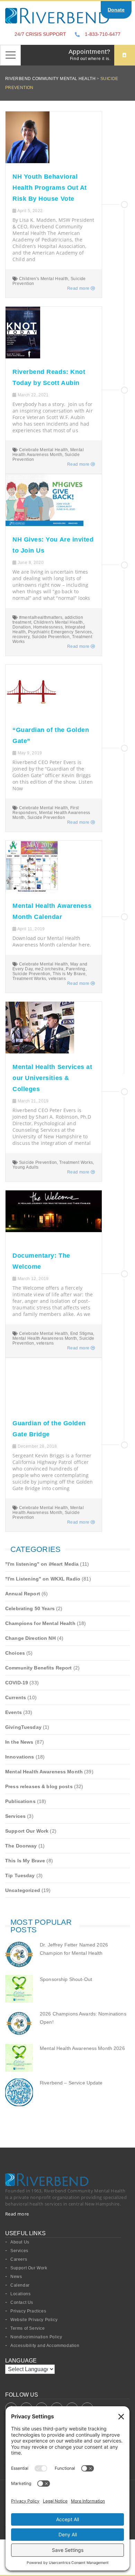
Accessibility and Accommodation (45, 2346)
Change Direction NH (30, 1638)
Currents (16, 1697)
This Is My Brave (25, 1861)
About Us (20, 2242)
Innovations (20, 1757)
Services (15, 1816)
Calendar (20, 2285)
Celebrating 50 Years (30, 1608)
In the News (19, 1742)
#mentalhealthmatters (41, 617)
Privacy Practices (28, 2311)
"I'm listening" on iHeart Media (42, 1564)
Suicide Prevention (51, 637)
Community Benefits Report (39, 1668)
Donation (22, 627)
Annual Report (23, 1594)
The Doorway (21, 1846)
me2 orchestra (49, 969)
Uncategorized (23, 1890)
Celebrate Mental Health (43, 450)
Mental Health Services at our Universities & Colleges (52, 1078)
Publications (20, 1801)
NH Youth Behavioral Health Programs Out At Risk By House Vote (50, 188)
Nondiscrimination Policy (36, 2337)
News (16, 2277)
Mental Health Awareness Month (48, 452)
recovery (21, 637)
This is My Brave (69, 974)
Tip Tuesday (20, 1875)
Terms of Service (28, 2328)
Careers (19, 2259)
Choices (15, 1653)
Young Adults (25, 1167)
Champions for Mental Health (40, 1623)
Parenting (75, 969)
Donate (116, 10)
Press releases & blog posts (39, 1786)
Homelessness (48, 627)
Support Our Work (27, 1831)
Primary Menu (10, 55)
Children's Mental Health (44, 279)
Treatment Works (29, 979)
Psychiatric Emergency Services (60, 632)
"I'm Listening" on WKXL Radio (43, 1579)
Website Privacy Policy (34, 2320)
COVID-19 (17, 1683)
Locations (20, 2294)
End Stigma (82, 1334)
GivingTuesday (23, 1727)
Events (13, 1712)
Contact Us (22, 2302)
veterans (57, 979)
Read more (79, 288)
